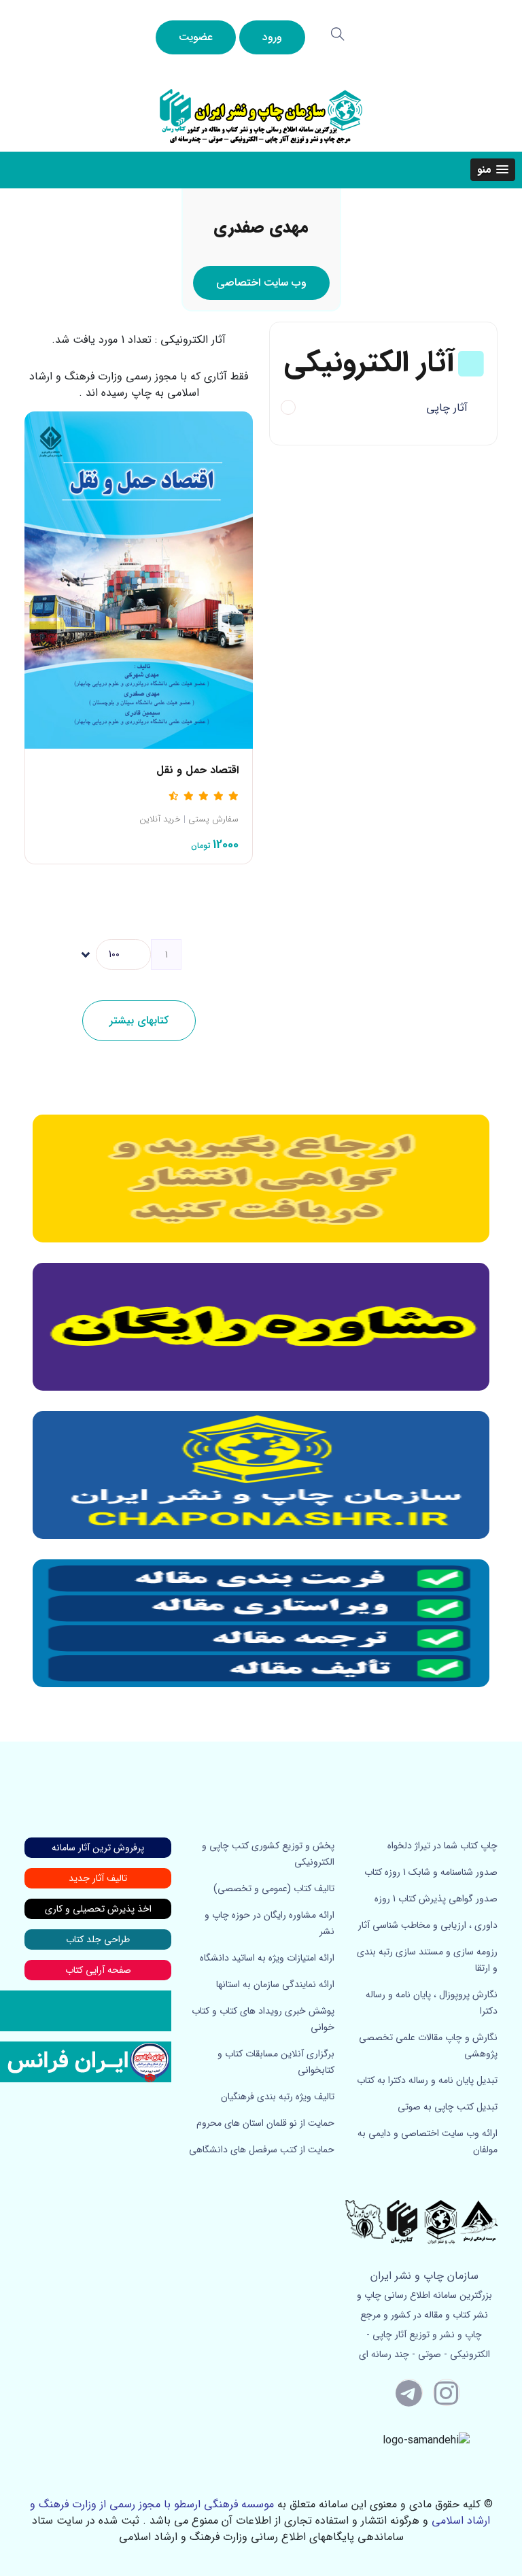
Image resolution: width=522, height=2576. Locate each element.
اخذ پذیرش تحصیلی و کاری (98, 1909)
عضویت (196, 37)
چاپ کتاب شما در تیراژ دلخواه (442, 1846)
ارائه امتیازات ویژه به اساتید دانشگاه (267, 1958)
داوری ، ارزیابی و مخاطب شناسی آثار (428, 1925)
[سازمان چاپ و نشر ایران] (261, 1327)
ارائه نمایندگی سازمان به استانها (275, 1984)
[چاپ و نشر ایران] (261, 115)
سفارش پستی (213, 819)
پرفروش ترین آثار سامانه (98, 1848)
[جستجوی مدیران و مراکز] (338, 34)
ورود (272, 37)
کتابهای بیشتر (139, 1020)
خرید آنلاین (160, 819)
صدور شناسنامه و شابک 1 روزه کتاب (431, 1872)
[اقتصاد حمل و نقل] (139, 579)
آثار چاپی (447, 408)
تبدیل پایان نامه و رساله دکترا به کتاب (427, 2080)
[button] (493, 170)
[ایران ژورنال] (261, 1179)
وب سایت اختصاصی (261, 283)
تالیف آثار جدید (98, 1878)
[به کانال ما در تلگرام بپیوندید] (409, 2392)
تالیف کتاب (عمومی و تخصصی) (274, 1888)
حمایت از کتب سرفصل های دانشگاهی (262, 2150)
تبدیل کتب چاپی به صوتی (448, 2107)
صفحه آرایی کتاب (98, 1970)
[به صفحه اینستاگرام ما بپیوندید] (447, 2392)
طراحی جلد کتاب (98, 1939)
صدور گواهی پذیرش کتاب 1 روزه (436, 1899)
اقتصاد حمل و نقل (197, 770)
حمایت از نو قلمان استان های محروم (265, 2123)
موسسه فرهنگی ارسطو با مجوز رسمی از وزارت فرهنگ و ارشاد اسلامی (260, 2512)
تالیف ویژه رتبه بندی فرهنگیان (278, 2097)
